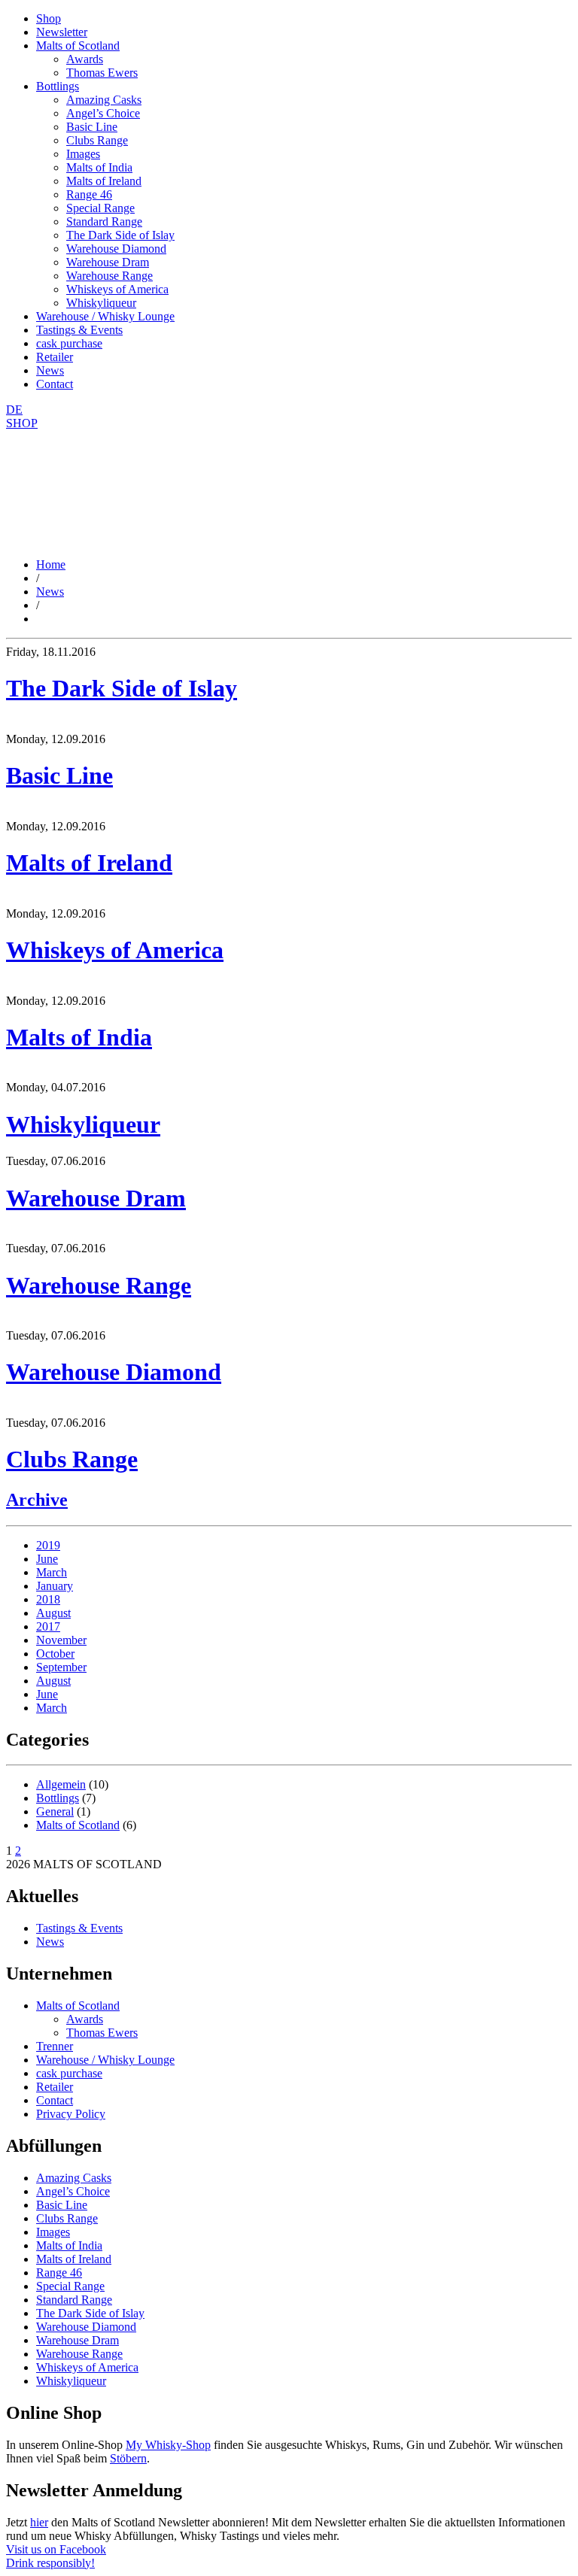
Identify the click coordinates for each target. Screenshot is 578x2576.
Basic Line (92, 127)
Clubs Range (97, 140)
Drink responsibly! (50, 2563)
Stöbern (128, 2458)
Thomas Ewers (102, 73)
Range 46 (89, 194)
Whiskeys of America (117, 289)
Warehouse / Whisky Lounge (105, 316)
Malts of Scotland (78, 46)
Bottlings (58, 86)
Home (51, 564)
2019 (48, 1545)
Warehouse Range (110, 276)
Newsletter (62, 32)
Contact (55, 384)
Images (83, 154)
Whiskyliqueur (101, 303)
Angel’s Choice (103, 113)
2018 (48, 1599)
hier (39, 2522)
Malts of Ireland (104, 181)
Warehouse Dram (108, 262)
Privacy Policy (71, 2114)
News (50, 370)
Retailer (55, 357)
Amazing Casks (104, 100)
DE (14, 410)
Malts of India (99, 167)
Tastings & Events (79, 330)
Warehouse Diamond (116, 249)
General (55, 1811)
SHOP (22, 423)
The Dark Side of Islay (120, 235)
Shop (49, 18)
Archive (37, 1500)
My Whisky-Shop (168, 2445)
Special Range (100, 208)
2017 (48, 1626)
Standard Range (104, 221)
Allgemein (61, 1784)
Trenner (55, 2046)
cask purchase (69, 343)
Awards (85, 59)
